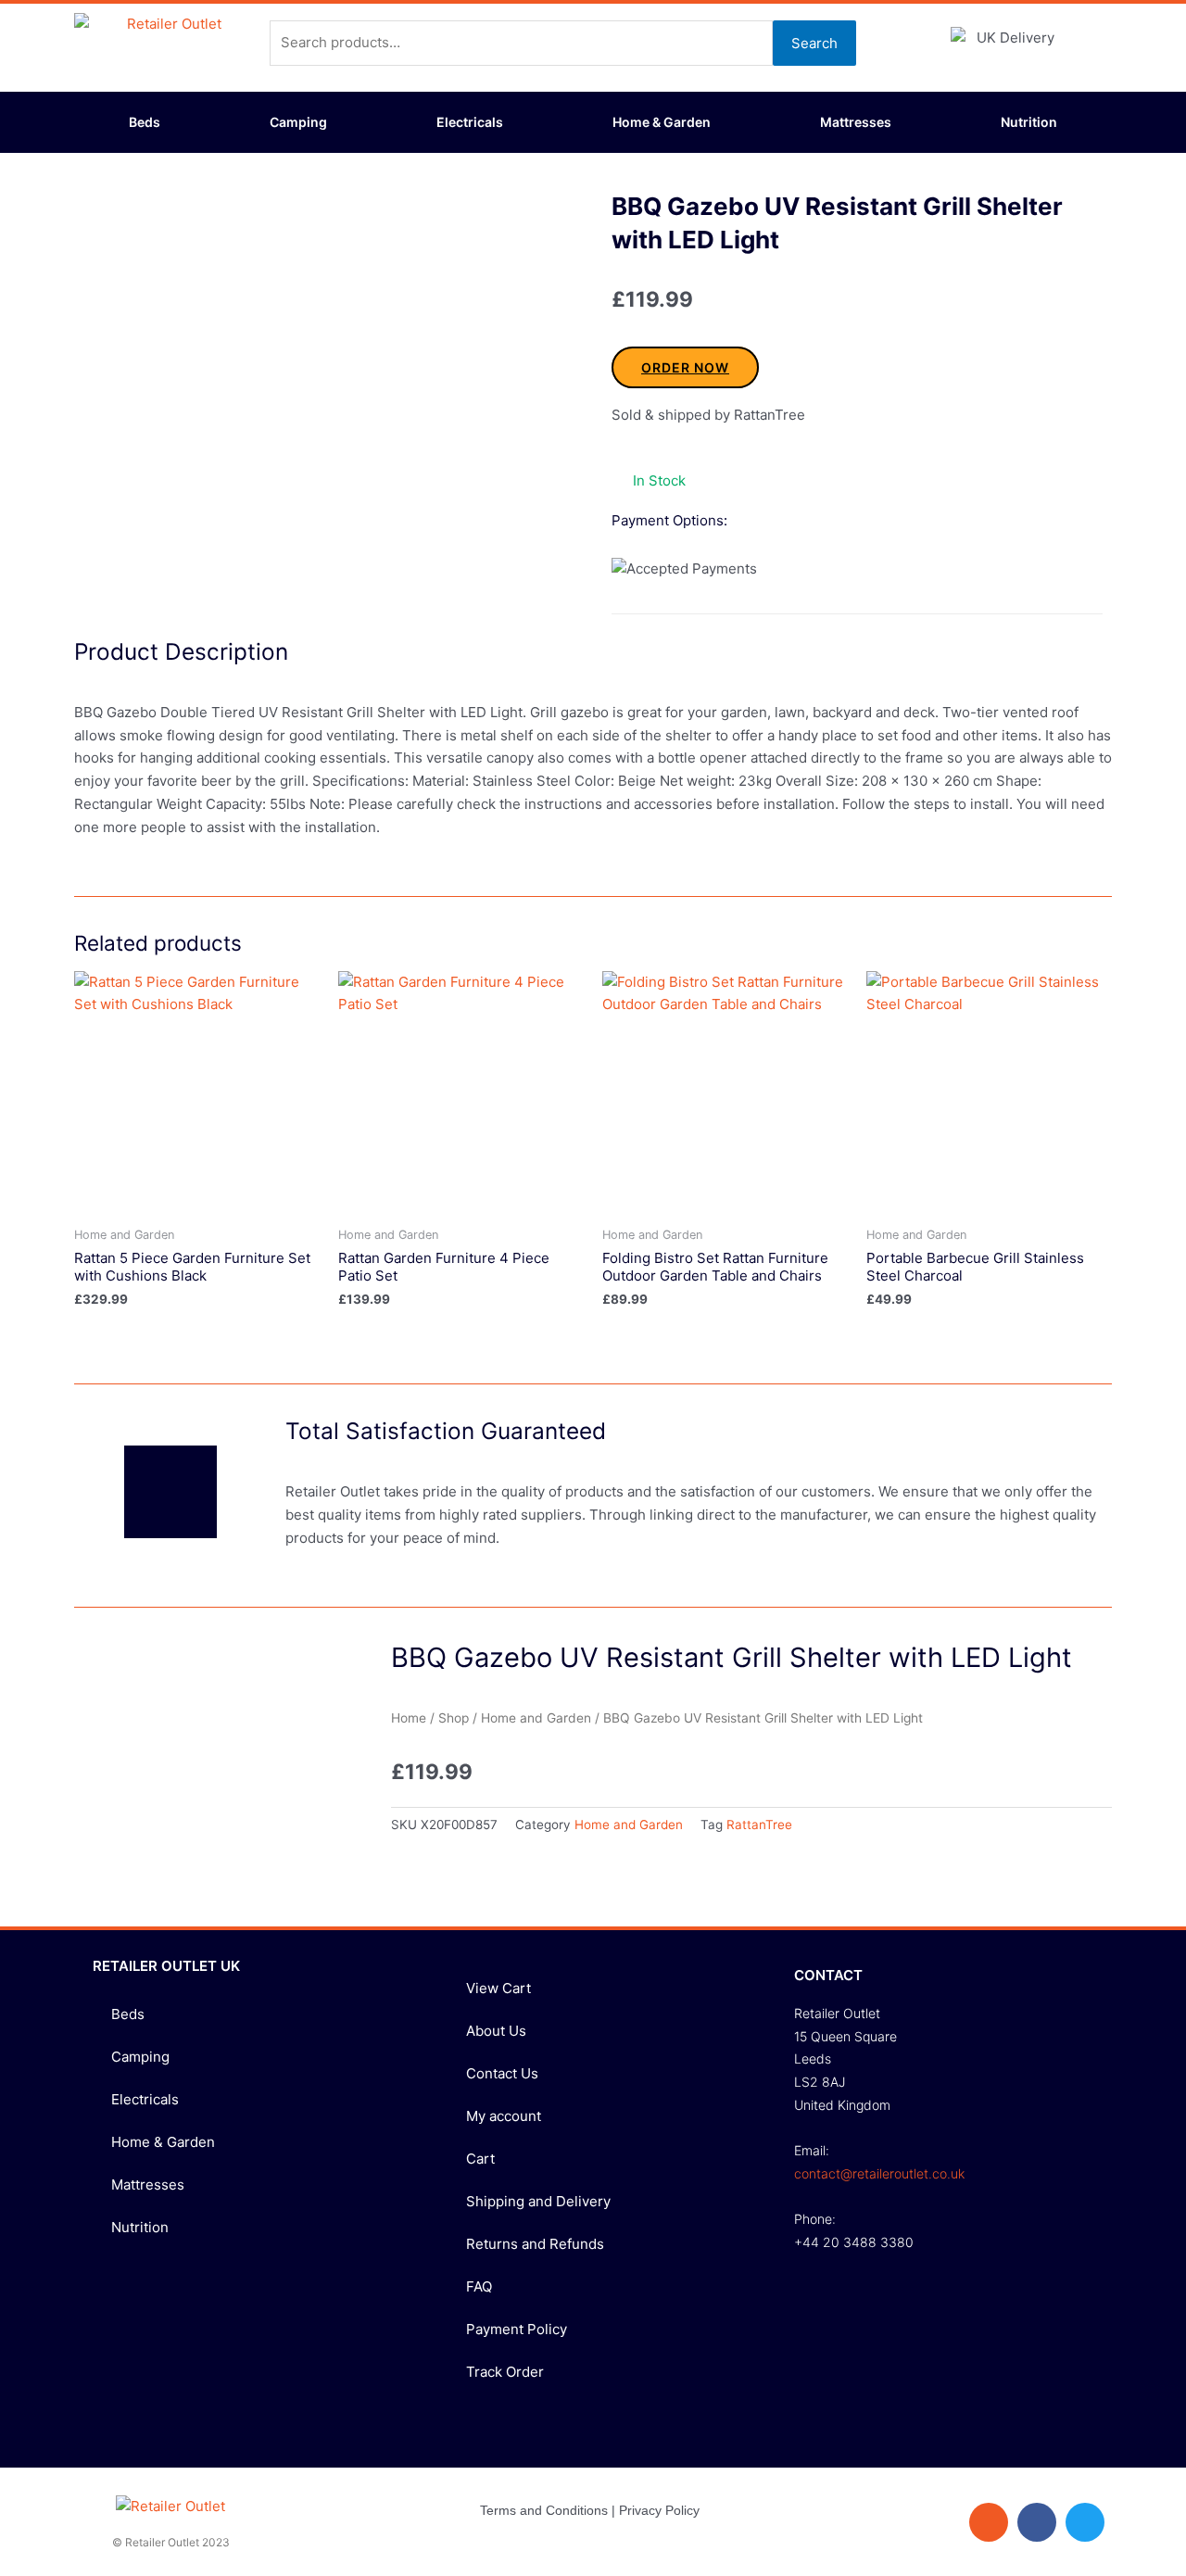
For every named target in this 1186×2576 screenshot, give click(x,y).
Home (409, 1718)
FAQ (479, 2286)
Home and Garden (536, 1718)
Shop (454, 1718)
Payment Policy (517, 2329)
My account (504, 2116)
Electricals (470, 122)
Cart (480, 2159)
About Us (496, 2031)
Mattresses (856, 122)
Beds (145, 122)
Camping (298, 122)
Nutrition (1029, 122)
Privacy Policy (659, 2510)
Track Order (505, 2372)
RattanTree (759, 1825)
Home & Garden (662, 122)
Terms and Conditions (544, 2510)
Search (814, 43)
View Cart (498, 1988)
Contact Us (502, 2073)
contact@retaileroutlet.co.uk (879, 2173)
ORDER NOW (685, 367)
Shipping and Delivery (538, 2201)
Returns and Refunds (535, 2244)
